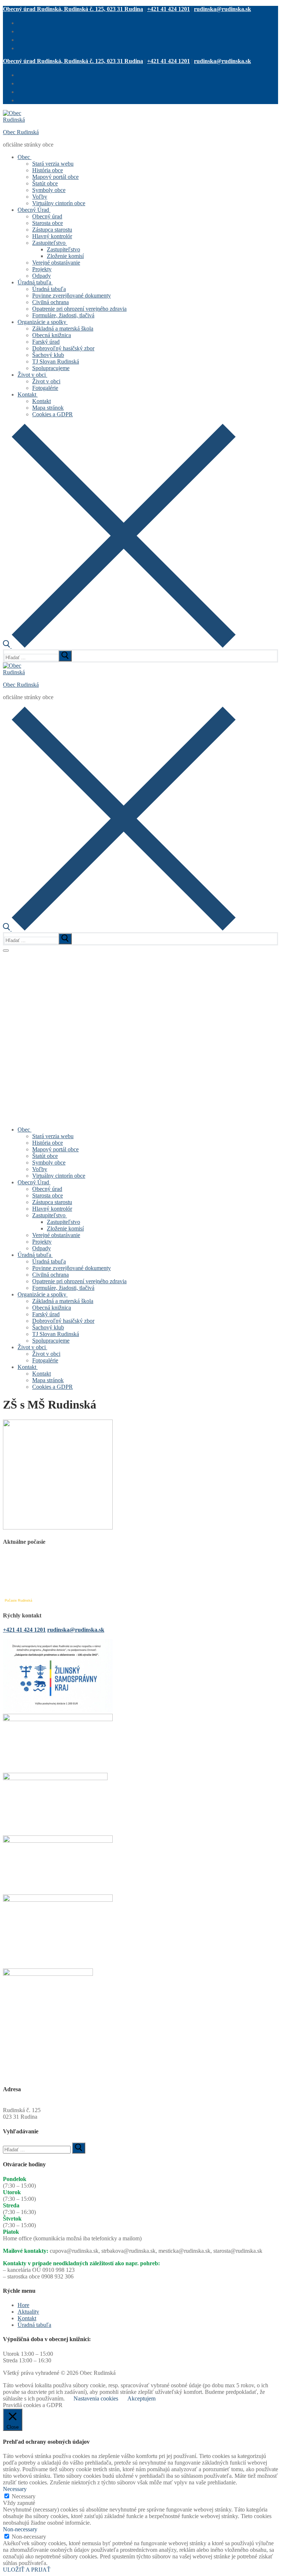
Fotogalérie (16, 955)
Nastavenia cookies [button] (96, 2398)
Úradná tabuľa (34, 2325)
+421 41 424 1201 (168, 9)
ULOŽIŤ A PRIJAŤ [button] (27, 2570)
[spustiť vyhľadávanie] (65, 656)
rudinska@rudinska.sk (222, 9)
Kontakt (27, 2318)
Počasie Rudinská (18, 1601)
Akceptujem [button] (141, 2398)
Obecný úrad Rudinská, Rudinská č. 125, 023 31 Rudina (73, 9)
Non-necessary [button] (20, 2529)
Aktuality (28, 2312)
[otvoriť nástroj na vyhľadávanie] (119, 646)
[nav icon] (6, 951)
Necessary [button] (15, 2489)
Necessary (24, 2496)
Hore (23, 2305)
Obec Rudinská (21, 132)
